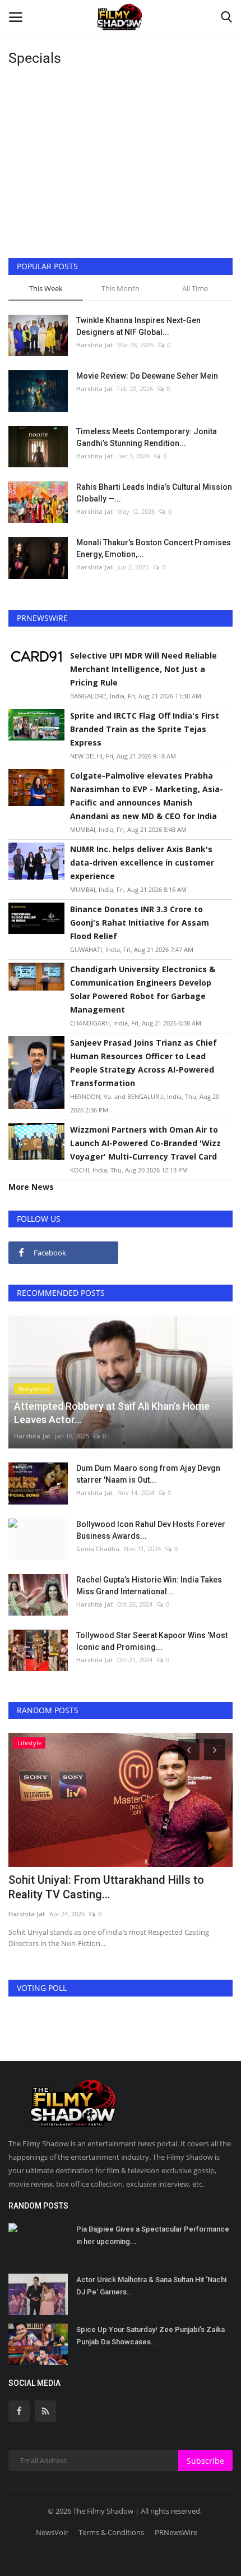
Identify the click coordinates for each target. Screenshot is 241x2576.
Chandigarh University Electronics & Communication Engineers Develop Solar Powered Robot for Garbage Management (143, 989)
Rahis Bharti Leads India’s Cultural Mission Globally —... (154, 493)
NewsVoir (52, 2532)
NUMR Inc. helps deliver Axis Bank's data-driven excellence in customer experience (142, 863)
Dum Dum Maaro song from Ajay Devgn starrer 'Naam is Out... (148, 1474)
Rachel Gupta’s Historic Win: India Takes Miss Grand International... (149, 1586)
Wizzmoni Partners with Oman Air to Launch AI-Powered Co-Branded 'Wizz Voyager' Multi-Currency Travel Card (145, 1143)
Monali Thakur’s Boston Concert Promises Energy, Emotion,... (154, 548)
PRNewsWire (176, 2532)
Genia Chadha (98, 1549)
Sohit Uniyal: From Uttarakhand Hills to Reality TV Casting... (106, 1887)
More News (31, 1187)
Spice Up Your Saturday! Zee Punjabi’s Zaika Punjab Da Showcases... (150, 2336)
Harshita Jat (94, 345)
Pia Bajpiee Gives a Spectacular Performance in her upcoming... (153, 2235)
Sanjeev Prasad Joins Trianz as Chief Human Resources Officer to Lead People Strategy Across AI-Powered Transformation (143, 1063)
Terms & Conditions (111, 2532)
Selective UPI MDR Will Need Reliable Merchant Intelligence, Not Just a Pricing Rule (143, 669)
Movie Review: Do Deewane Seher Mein (147, 376)
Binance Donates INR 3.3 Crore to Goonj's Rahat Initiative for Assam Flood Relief (140, 923)
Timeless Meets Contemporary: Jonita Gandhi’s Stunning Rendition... (147, 437)
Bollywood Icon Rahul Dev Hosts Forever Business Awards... (151, 1530)
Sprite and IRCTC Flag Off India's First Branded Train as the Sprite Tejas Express (145, 729)
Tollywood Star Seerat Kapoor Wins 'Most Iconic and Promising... (152, 1641)
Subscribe (205, 2461)
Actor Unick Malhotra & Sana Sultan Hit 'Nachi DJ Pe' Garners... (151, 2286)
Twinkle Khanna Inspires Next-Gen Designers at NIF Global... (138, 326)
